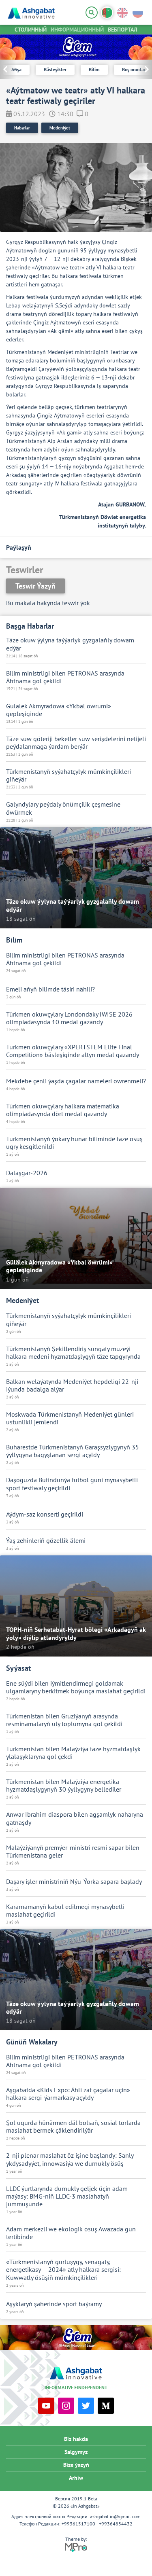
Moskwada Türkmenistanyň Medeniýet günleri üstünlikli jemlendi (70, 1418)
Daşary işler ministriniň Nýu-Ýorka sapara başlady (74, 1882)
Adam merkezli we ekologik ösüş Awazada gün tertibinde (71, 2233)
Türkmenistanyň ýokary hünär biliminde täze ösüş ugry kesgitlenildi (74, 1143)
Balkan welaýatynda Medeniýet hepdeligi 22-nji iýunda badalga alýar (72, 1385)
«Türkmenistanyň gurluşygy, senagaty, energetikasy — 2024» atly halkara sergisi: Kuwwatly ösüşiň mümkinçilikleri (63, 2270)
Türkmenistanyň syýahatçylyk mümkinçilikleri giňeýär (69, 775)
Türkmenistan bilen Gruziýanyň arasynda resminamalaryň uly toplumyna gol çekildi (64, 1720)
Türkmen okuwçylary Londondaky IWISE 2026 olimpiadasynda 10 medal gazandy (69, 1018)
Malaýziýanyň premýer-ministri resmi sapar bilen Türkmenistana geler (73, 1851)
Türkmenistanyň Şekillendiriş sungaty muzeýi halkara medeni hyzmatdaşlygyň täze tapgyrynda (73, 1353)
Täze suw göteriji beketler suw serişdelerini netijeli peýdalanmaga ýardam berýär (76, 743)
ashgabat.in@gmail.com (115, 2516)
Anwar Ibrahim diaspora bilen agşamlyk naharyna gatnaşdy (75, 1818)
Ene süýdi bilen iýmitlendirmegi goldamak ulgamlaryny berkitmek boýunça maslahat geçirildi (76, 1687)
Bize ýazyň (76, 2465)
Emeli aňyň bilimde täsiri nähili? (50, 989)
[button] (144, 69)
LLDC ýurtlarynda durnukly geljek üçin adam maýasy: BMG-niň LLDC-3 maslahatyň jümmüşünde (67, 2196)
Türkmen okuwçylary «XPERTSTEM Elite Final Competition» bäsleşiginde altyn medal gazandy (73, 1051)
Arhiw (76, 2478)
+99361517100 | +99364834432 (97, 2524)
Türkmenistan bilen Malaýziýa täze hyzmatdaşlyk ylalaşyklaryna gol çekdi (73, 1753)
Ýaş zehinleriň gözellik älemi (46, 1541)
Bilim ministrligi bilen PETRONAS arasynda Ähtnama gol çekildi (65, 677)
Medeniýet (60, 128)
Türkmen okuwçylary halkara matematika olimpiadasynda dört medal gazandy (63, 1110)
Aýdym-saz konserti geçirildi (45, 1514)
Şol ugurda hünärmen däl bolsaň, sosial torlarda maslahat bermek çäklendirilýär (73, 2127)
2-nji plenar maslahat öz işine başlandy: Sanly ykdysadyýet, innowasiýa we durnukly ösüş (70, 2159)
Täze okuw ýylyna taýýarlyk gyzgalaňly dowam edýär (70, 644)
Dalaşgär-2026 (27, 1173)
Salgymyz (76, 2452)
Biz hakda (76, 2439)
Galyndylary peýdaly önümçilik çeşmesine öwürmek (63, 808)
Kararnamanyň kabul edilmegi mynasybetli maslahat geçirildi (65, 1911)
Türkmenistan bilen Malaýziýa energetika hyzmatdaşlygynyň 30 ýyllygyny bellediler (64, 1786)
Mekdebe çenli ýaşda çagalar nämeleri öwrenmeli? (76, 1081)
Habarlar (22, 128)
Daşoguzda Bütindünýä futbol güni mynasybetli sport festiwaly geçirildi (72, 1484)
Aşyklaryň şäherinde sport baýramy (54, 2304)
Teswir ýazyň (35, 586)
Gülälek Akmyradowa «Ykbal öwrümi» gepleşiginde (59, 710)
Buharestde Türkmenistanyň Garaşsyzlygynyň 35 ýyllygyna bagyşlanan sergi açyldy (73, 1451)
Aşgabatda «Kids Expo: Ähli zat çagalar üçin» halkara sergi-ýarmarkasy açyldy (68, 2094)
